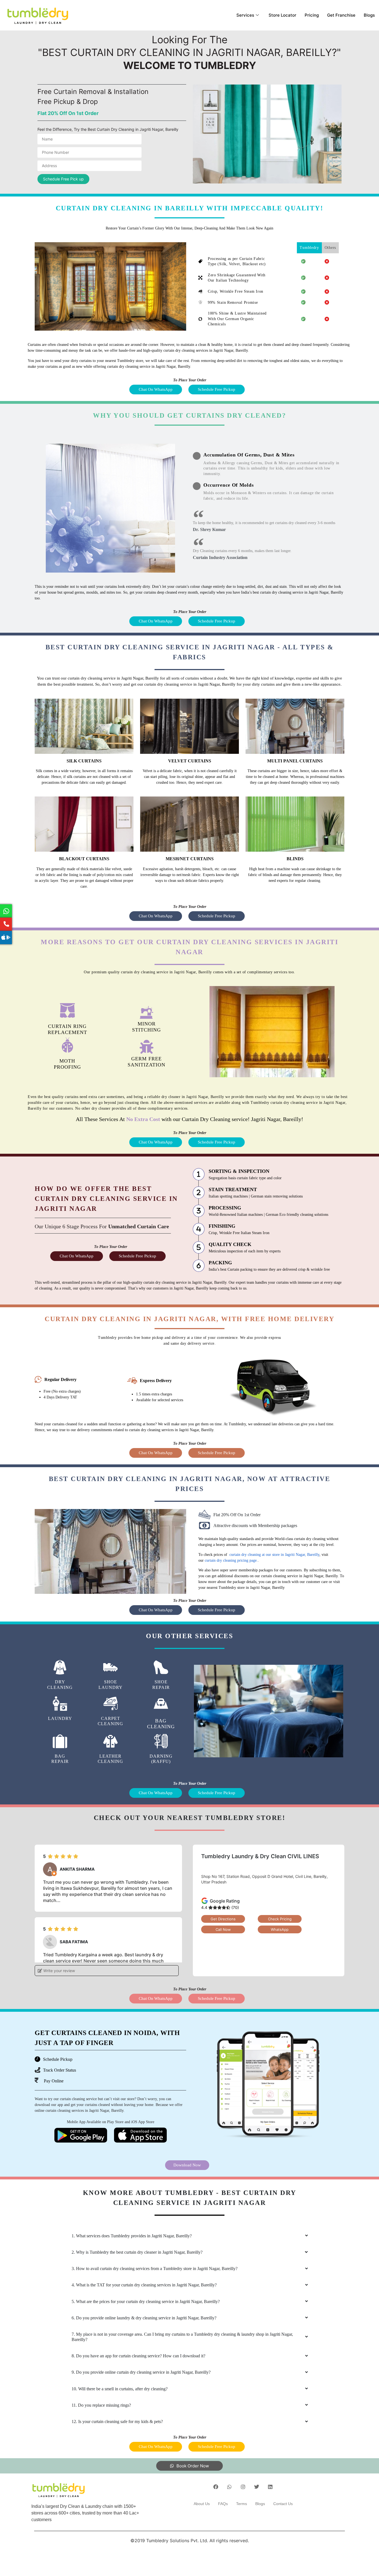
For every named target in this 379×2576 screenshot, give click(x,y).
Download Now (187, 2165)
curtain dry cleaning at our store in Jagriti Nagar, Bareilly (274, 1555)
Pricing (312, 15)
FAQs (223, 2504)
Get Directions (223, 1919)
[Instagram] (243, 2487)
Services (245, 15)
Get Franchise (341, 15)
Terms (242, 2504)
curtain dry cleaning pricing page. (231, 1560)
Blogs (369, 15)
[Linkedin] (270, 2487)
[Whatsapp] (229, 2487)
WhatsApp (280, 1929)
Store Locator (282, 15)
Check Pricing (280, 1919)
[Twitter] (257, 2487)
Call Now (223, 1929)
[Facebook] (216, 2487)
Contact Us (283, 2504)
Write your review (59, 1971)
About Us (202, 2504)
